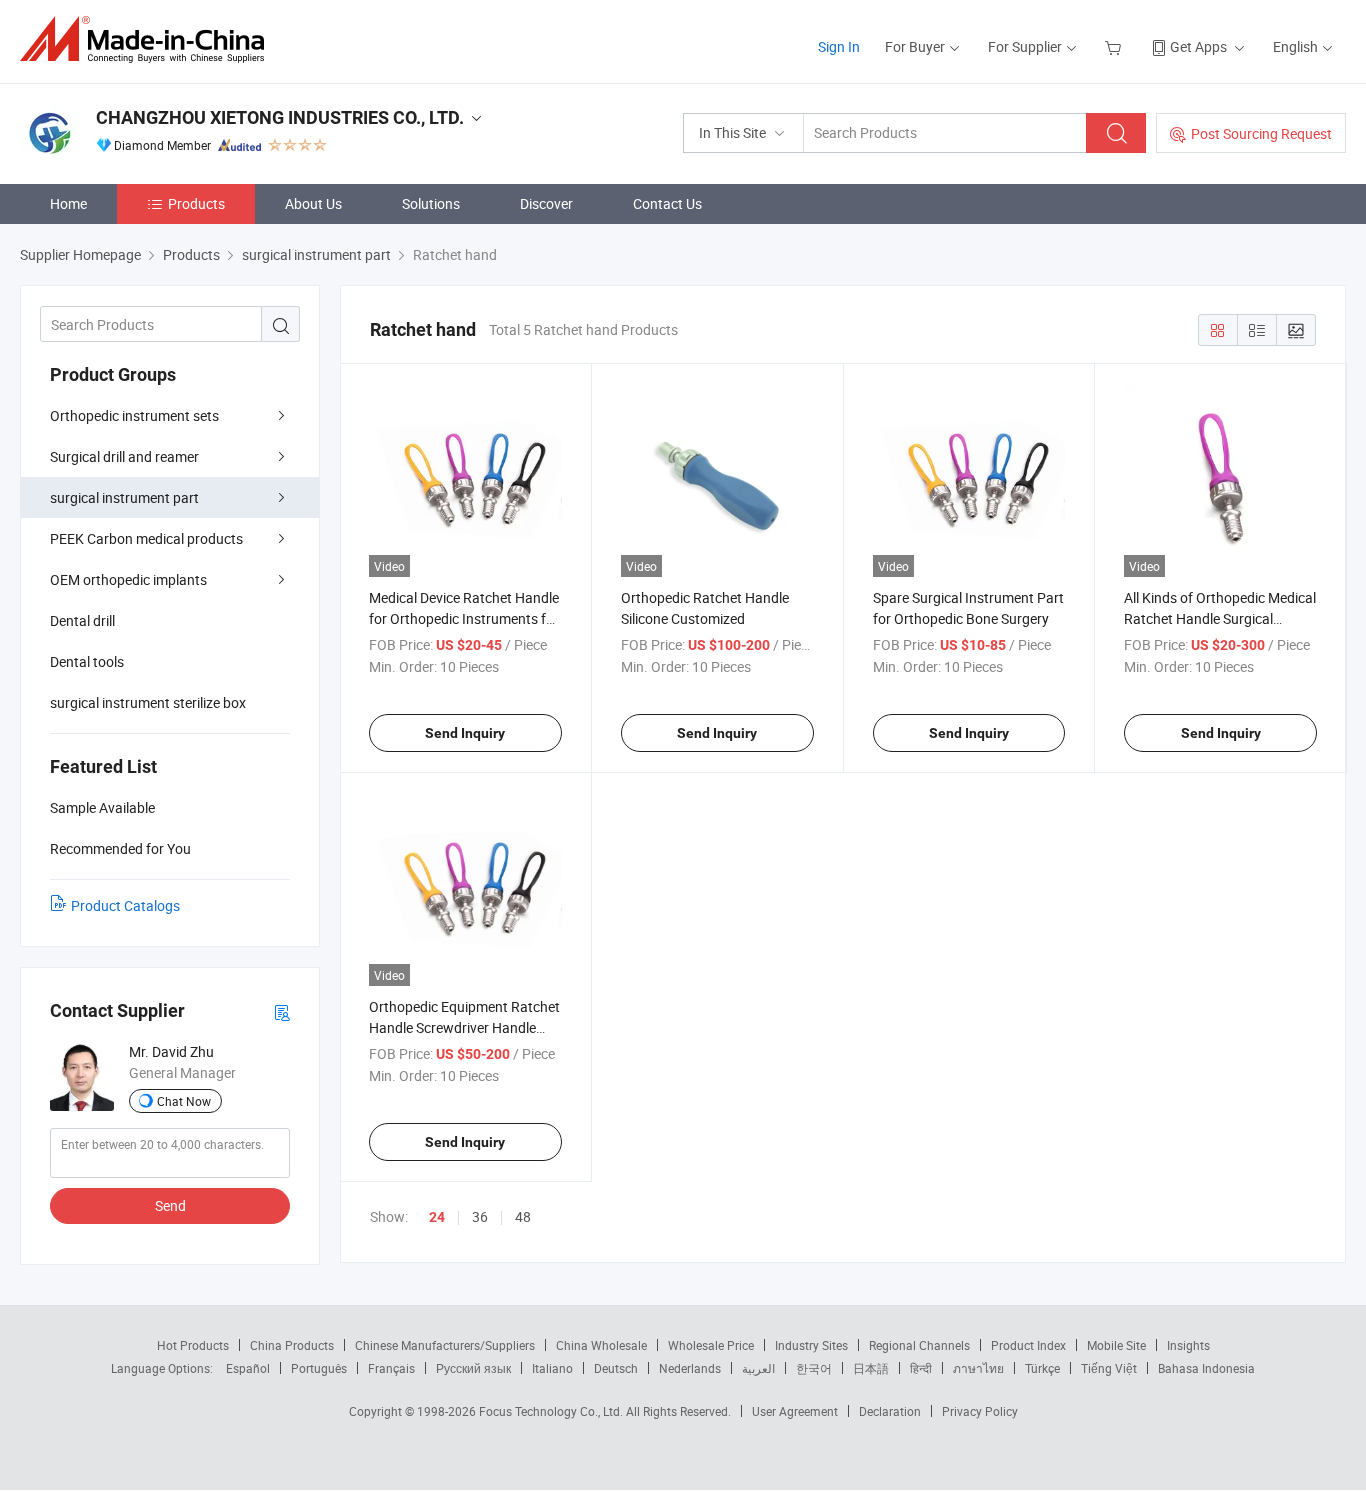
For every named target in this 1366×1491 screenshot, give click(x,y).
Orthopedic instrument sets (134, 415)
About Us (313, 203)
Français (391, 1368)
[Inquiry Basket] (1115, 46)
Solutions (431, 203)
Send (170, 1205)
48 (523, 1216)
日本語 (871, 1368)
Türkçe (1042, 1368)
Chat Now (184, 1101)
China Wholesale (601, 1345)
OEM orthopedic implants (128, 579)
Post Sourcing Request (1261, 133)
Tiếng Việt (1109, 1368)
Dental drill (82, 620)
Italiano (552, 1368)
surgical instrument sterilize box (148, 702)
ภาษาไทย (978, 1368)
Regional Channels (919, 1345)
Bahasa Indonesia (1206, 1368)
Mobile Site (1116, 1345)
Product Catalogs (125, 905)
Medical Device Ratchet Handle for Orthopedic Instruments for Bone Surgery (464, 618)
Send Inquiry (465, 733)
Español (248, 1368)
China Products (292, 1345)
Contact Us (667, 203)
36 (480, 1216)
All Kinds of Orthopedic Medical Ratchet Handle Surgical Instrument (1220, 618)
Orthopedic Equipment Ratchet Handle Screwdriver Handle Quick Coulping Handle (464, 1027)
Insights (1188, 1345)
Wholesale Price (711, 1345)
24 (437, 1217)
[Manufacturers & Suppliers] (148, 39)
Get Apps (1198, 46)
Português (319, 1368)
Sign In (839, 46)
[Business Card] (282, 1011)
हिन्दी (921, 1368)
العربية (758, 1368)
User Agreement (795, 1411)
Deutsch (616, 1368)
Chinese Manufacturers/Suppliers (445, 1345)
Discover (546, 203)
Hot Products (193, 1345)
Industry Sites (811, 1345)
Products (196, 203)
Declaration (890, 1411)
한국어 (814, 1368)
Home (68, 203)
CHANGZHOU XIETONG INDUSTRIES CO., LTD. (280, 117)
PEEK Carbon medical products (146, 538)
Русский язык (473, 1368)
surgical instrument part (124, 497)
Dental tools (87, 661)
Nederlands (690, 1368)
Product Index (1028, 1345)
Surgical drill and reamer (124, 456)
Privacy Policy (980, 1411)
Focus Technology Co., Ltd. (552, 1411)
